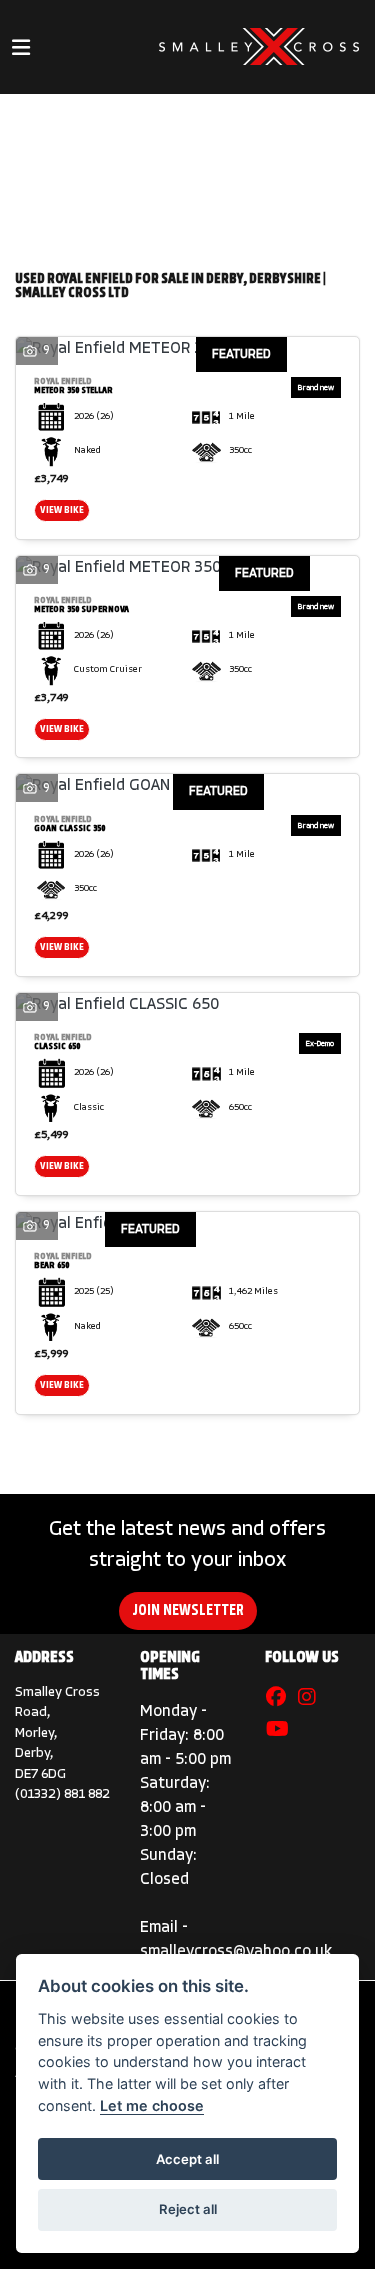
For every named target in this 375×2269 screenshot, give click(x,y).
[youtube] (282, 1731)
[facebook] (281, 1699)
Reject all (188, 2209)
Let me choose (152, 2105)
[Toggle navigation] (21, 47)
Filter (296, 128)
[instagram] (312, 1699)
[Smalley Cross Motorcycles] (259, 47)
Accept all (187, 2159)
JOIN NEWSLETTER (188, 1611)
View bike (62, 510)
